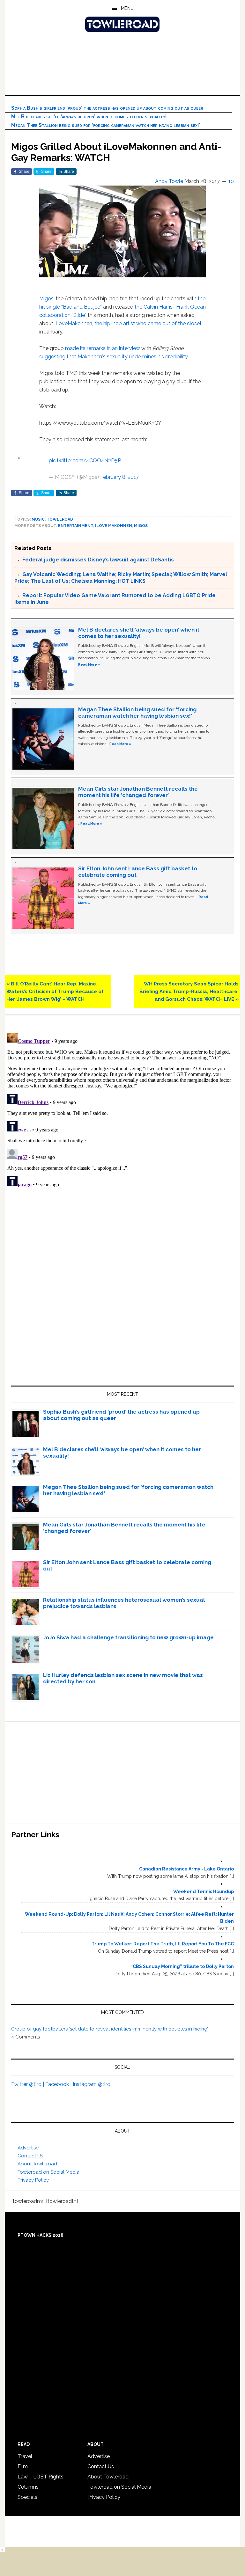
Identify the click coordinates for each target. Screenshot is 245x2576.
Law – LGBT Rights (41, 2477)
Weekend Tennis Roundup (204, 1892)
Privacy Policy (33, 2180)
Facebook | (59, 2084)
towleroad (60, 519)
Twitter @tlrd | (28, 2084)
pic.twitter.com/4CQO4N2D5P (85, 461)
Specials (27, 2497)
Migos (46, 299)
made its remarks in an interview (103, 348)
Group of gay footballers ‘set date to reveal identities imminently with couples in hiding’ (110, 2029)
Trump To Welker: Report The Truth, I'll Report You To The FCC (163, 1944)
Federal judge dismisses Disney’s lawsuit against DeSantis (98, 560)
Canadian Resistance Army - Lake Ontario (186, 1869)
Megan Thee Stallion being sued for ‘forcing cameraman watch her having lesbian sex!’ (106, 125)
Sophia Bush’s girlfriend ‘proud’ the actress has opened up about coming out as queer (107, 108)
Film (23, 2466)
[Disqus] (122, 1110)
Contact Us (30, 2156)
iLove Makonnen (114, 526)
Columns (28, 2487)
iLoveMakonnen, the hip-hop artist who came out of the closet (128, 323)
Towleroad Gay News (122, 24)
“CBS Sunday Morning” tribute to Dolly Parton (182, 1966)
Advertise (28, 2148)
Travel (25, 2456)
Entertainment (76, 526)
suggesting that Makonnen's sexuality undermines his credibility (113, 357)
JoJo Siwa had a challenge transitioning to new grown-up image (128, 1637)
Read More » (89, 664)
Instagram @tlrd (92, 2084)
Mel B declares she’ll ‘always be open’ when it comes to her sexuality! (89, 117)
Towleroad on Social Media (48, 2172)
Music (38, 519)
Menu (127, 8)
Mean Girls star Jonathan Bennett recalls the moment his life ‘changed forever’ (138, 792)
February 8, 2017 (119, 477)
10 (231, 181)
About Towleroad (37, 2164)
